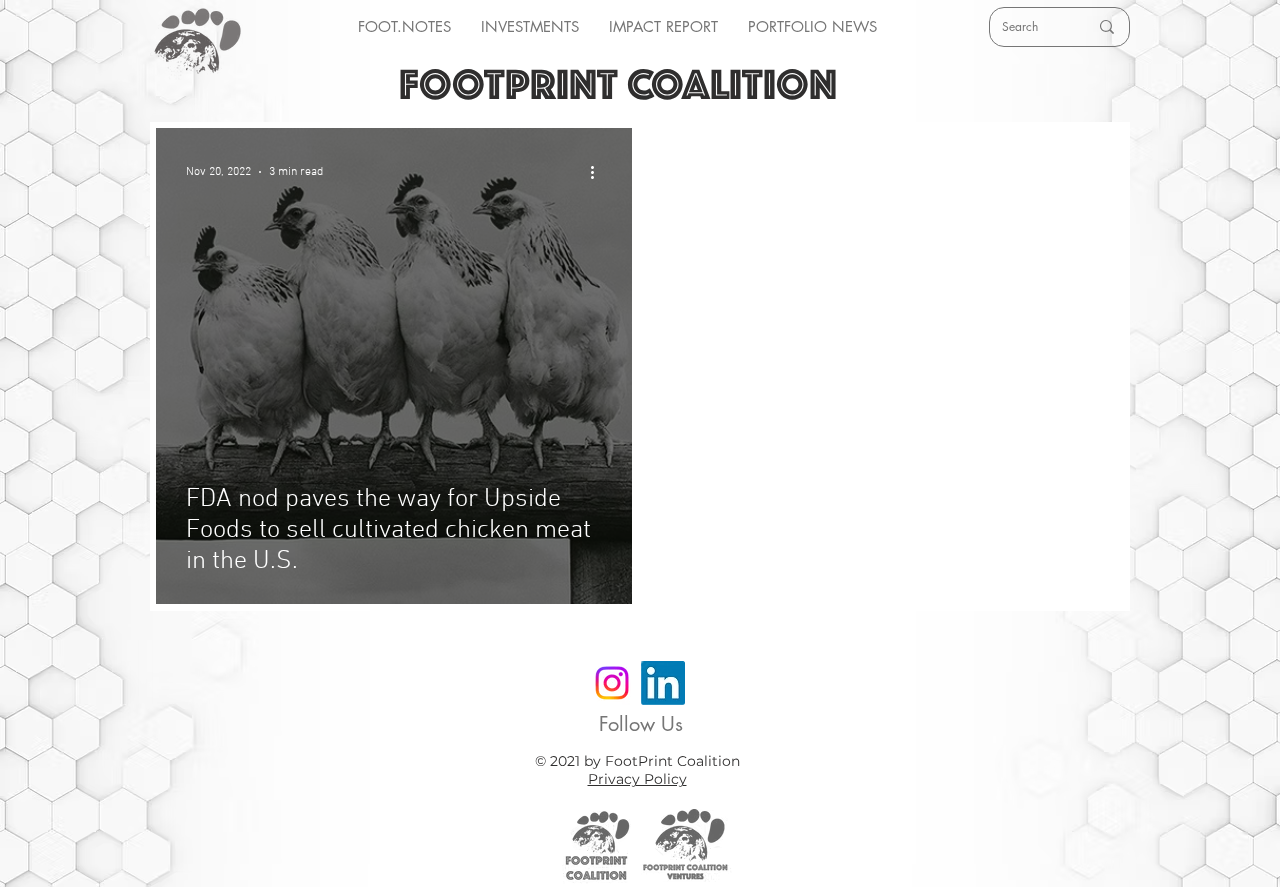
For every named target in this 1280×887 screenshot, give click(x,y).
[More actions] (599, 172)
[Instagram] (612, 683)
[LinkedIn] (663, 683)
